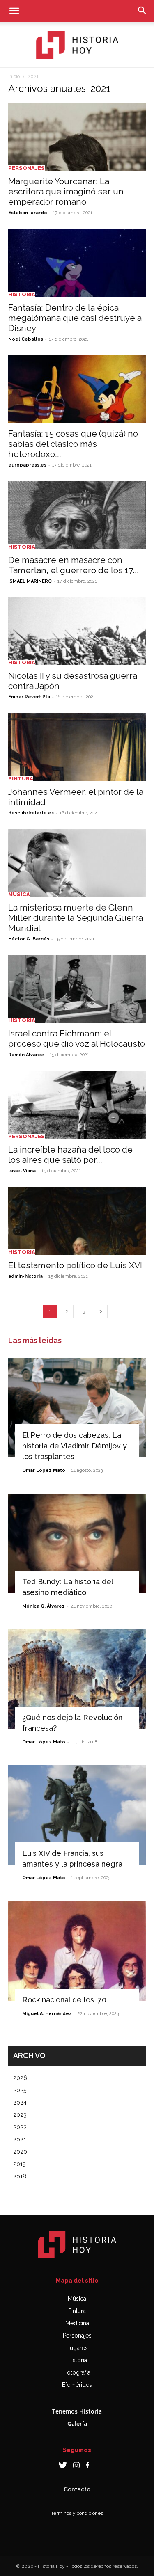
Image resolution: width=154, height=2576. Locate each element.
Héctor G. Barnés (29, 939)
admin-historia (25, 1276)
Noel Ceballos (26, 339)
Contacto (77, 2489)
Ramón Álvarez (26, 1055)
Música (19, 894)
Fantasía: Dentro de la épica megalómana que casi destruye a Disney (75, 318)
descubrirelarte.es (31, 813)
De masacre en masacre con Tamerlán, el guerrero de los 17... (74, 565)
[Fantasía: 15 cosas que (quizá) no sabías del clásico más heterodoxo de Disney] (77, 389)
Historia (22, 294)
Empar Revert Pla (29, 697)
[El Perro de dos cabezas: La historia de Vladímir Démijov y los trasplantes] (77, 1408)
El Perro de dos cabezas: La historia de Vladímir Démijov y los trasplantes (75, 1446)
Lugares (77, 2348)
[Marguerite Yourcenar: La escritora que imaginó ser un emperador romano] (77, 137)
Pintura (21, 779)
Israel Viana (22, 1171)
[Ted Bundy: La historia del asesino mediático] (77, 1543)
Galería (77, 2424)
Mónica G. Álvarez (44, 1606)
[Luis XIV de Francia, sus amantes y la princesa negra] (77, 1815)
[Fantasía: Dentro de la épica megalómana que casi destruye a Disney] (77, 263)
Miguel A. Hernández (47, 2014)
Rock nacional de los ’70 (64, 2000)
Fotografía (77, 2372)
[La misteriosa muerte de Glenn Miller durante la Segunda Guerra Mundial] (77, 863)
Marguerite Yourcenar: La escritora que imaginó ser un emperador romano (66, 191)
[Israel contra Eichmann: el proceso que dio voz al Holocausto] (77, 989)
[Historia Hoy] (77, 45)
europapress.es (27, 465)
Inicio (14, 76)
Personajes (26, 168)
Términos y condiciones (77, 2513)
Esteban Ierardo (28, 213)
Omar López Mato (44, 1470)
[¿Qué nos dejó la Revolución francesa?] (77, 1679)
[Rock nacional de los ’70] (77, 1951)
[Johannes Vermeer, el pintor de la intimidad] (77, 747)
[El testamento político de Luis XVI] (77, 1221)
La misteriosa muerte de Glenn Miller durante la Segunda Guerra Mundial (76, 918)
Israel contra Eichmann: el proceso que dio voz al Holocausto (77, 1039)
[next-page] (101, 1312)
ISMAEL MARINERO (30, 581)
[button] (14, 11)
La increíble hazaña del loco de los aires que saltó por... (70, 1155)
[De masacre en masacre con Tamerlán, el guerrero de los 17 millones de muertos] (77, 515)
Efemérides (77, 2385)
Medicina (77, 2323)
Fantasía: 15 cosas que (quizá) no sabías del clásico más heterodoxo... (73, 444)
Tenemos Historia (77, 2411)
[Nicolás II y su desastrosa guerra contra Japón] (77, 631)
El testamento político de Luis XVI (75, 1265)
